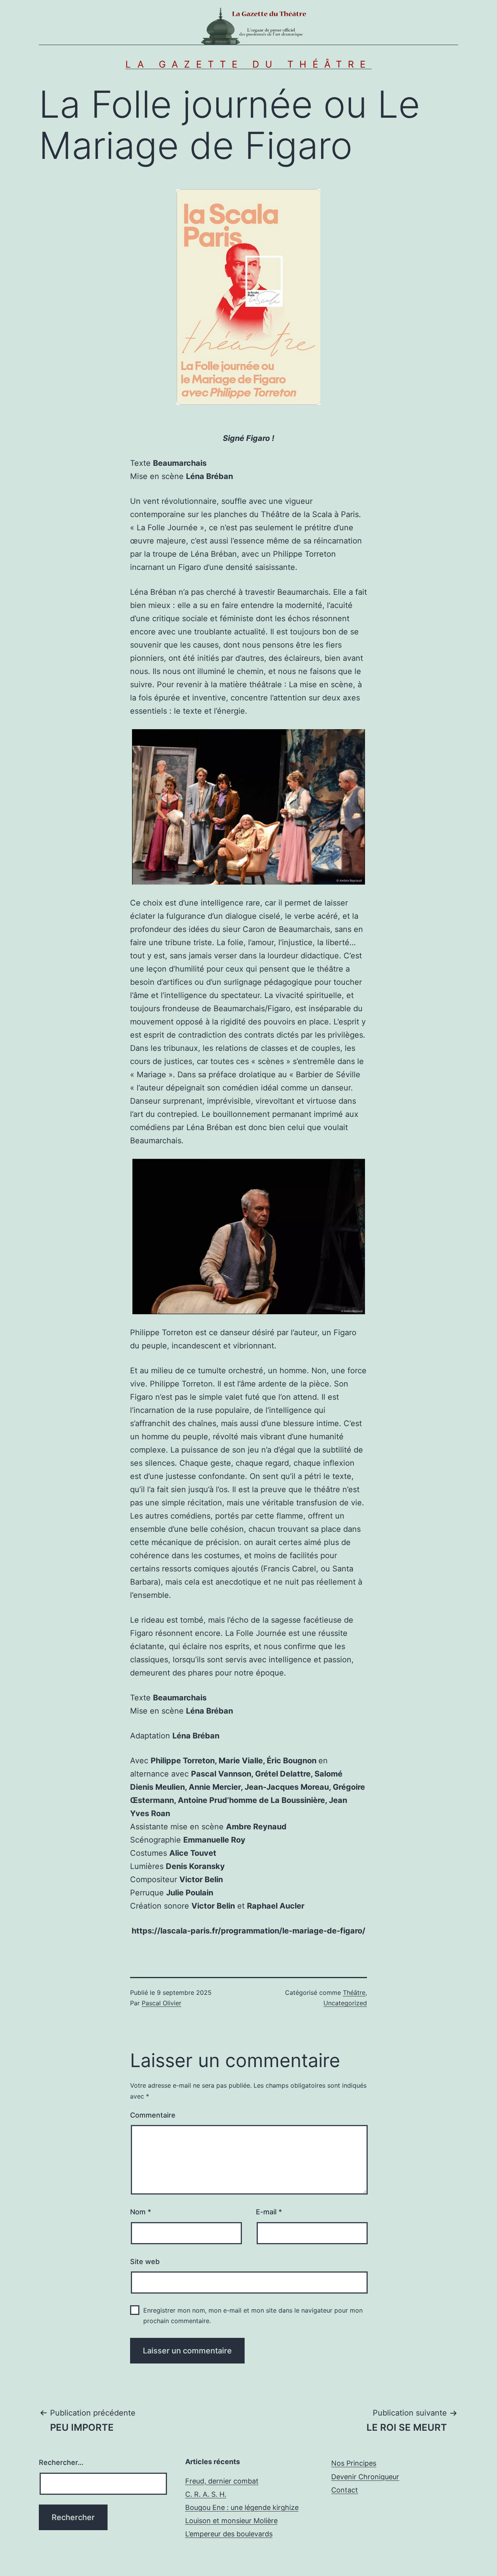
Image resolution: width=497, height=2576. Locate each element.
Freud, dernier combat (222, 2481)
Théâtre (354, 1993)
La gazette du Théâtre (248, 64)
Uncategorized (345, 2003)
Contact (345, 2490)
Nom (141, 2212)
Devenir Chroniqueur (365, 2477)
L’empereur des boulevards (229, 2534)
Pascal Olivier (162, 2003)
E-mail (269, 2212)
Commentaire (153, 2115)
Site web (145, 2262)
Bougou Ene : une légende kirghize (242, 2507)
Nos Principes (354, 2463)
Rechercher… (61, 2462)
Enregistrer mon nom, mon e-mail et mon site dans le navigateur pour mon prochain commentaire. (253, 2316)
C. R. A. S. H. (206, 2494)
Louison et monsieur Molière (231, 2521)
